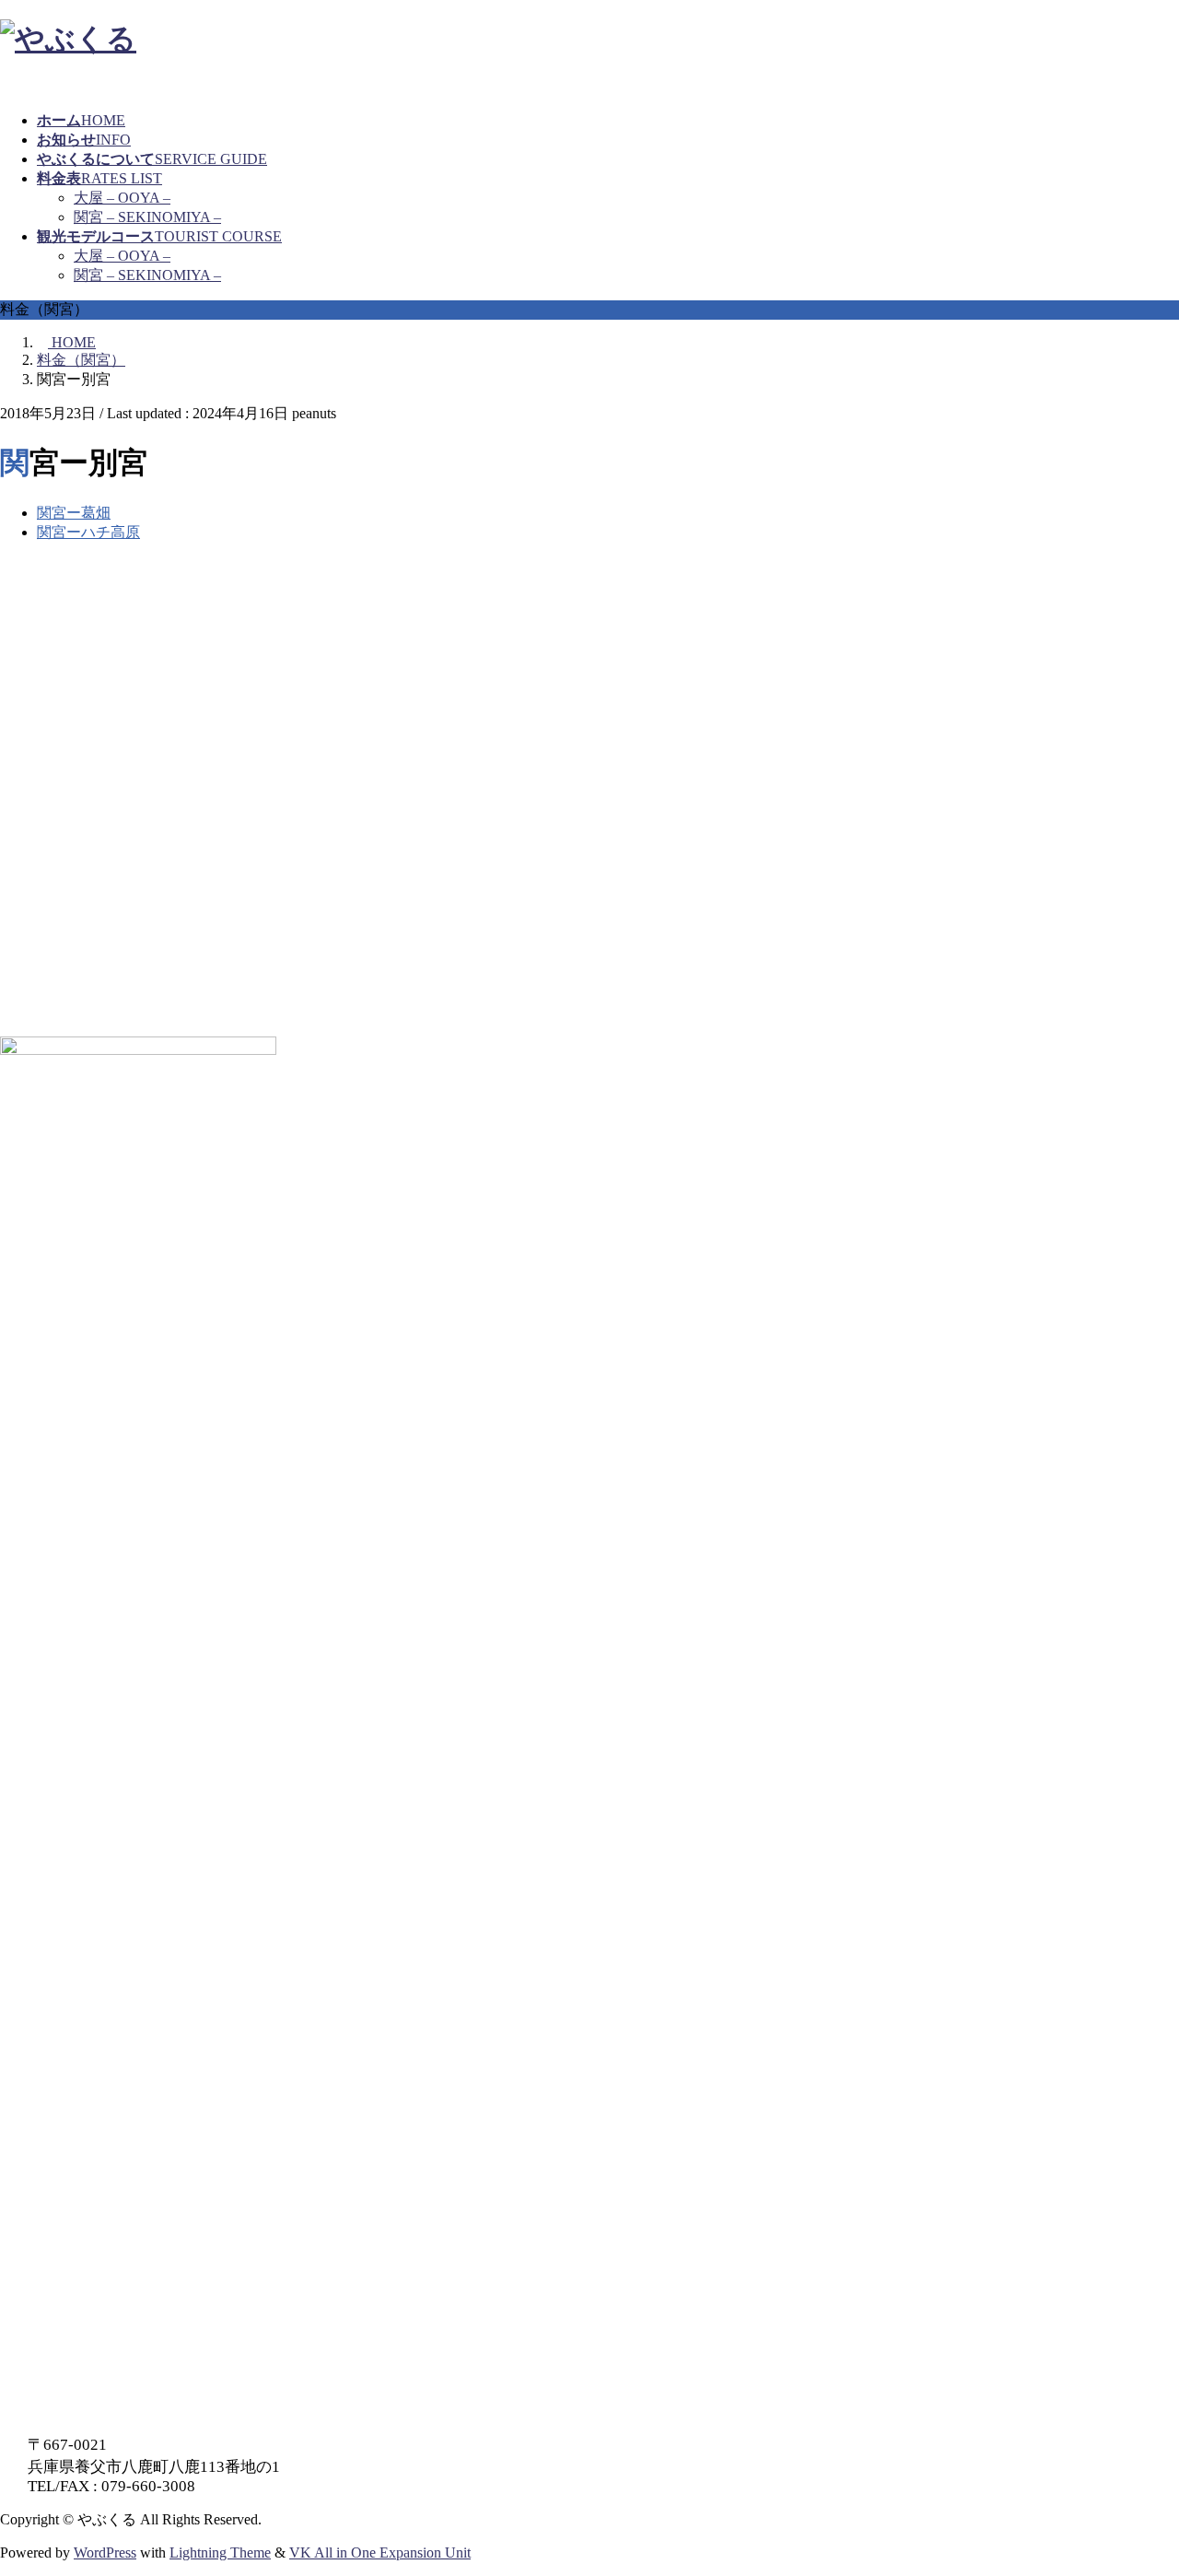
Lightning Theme (220, 2553)
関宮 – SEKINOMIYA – (147, 217)
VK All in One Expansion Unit (380, 2553)
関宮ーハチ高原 (88, 532)
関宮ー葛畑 (74, 513)
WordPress (105, 2553)
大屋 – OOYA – (122, 198)
